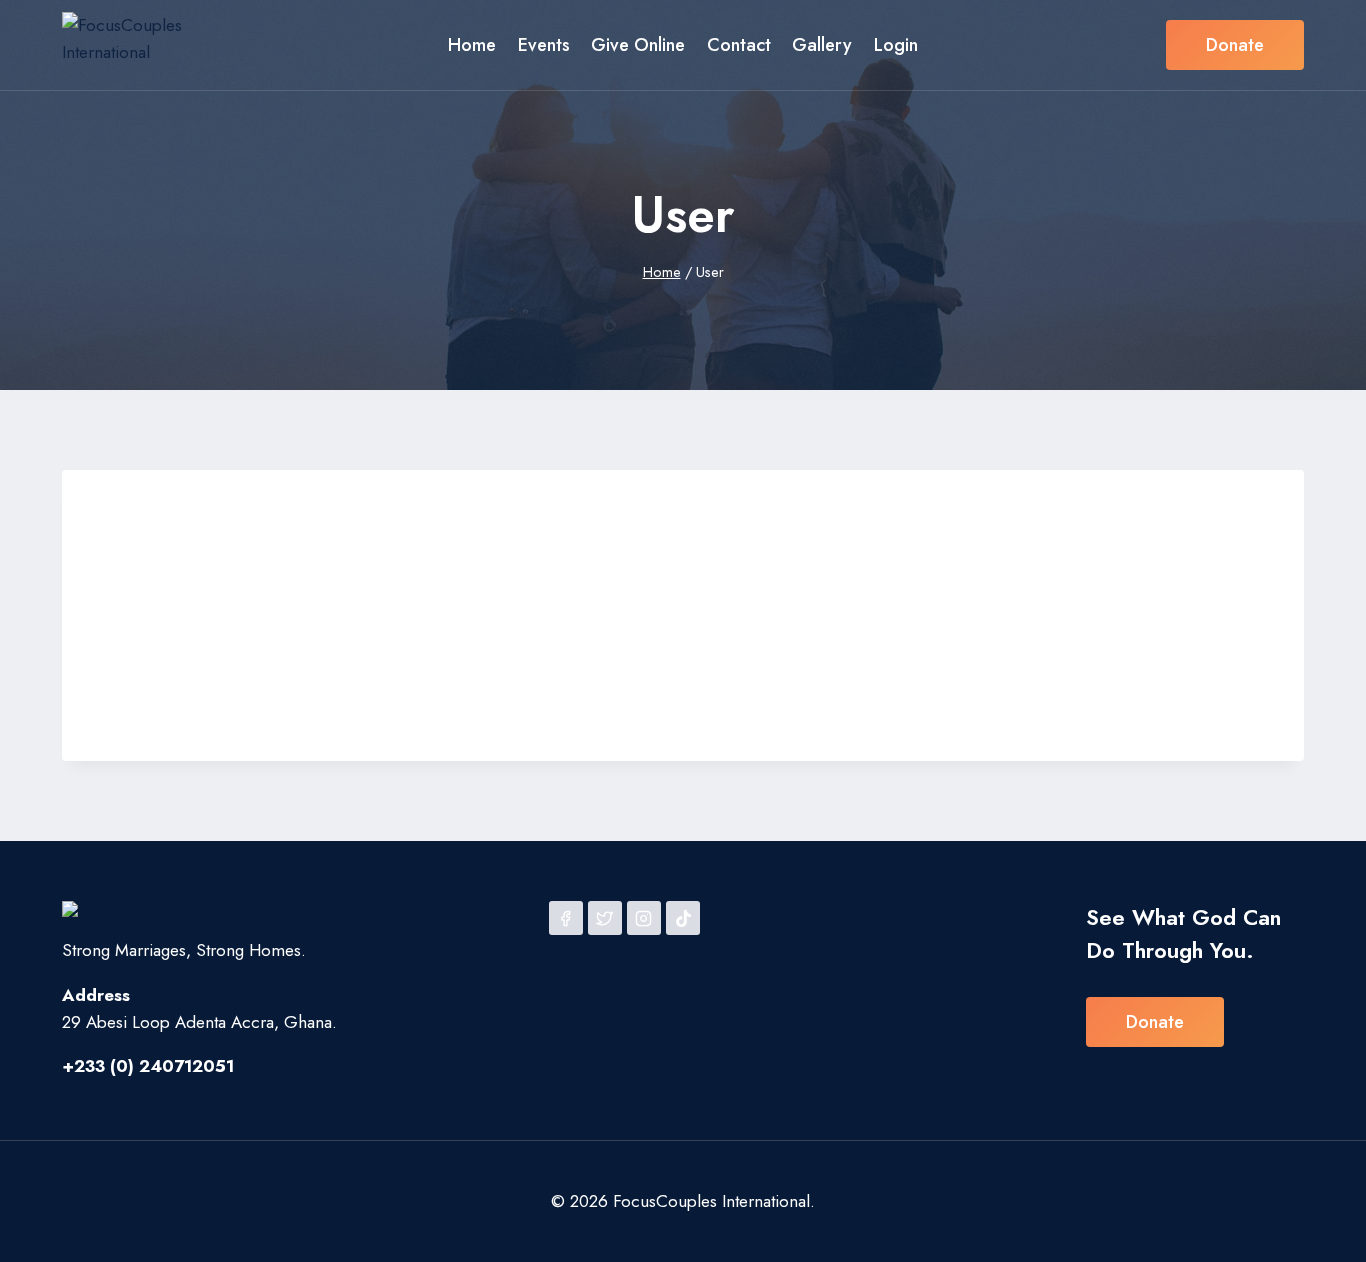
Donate (1235, 45)
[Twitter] (605, 918)
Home (472, 45)
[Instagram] (644, 918)
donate (1155, 1022)
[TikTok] (683, 918)
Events (544, 45)
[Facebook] (566, 918)
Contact (739, 45)
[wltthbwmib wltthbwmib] (308, 492)
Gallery (822, 45)
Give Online (638, 45)
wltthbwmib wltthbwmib (562, 531)
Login (896, 45)
